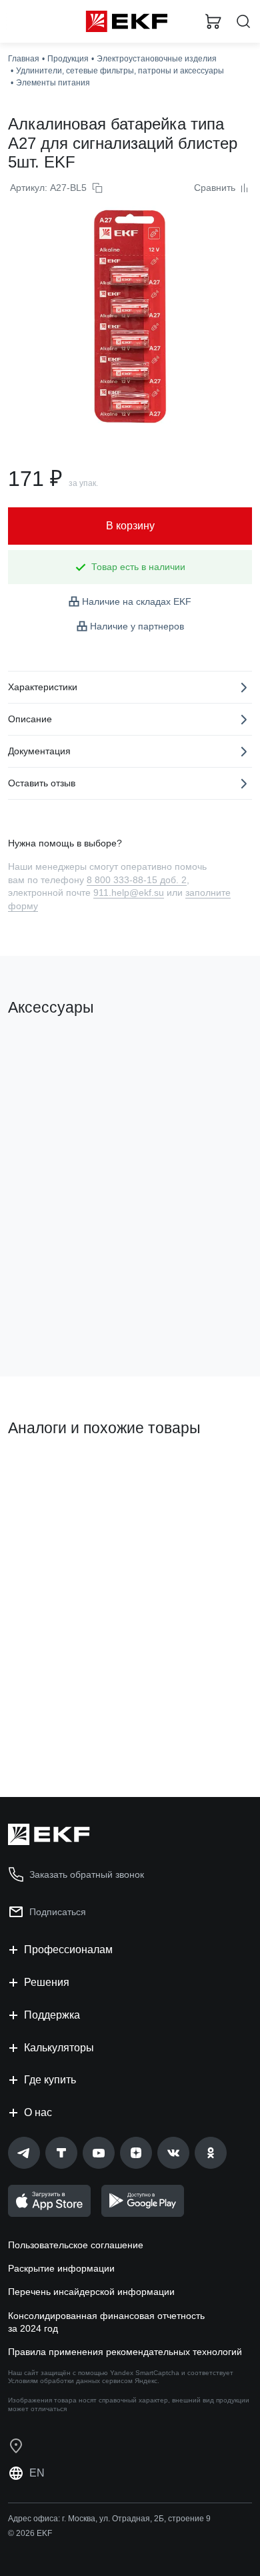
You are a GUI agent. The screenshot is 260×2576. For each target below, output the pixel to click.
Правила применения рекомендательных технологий (125, 2352)
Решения (47, 1982)
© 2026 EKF (30, 2533)
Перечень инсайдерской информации (91, 2292)
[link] (24, 2153)
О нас (38, 2112)
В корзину (60, 1312)
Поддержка (52, 2015)
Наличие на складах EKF (137, 601)
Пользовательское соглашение (76, 2245)
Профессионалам (68, 1950)
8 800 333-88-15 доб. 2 (137, 880)
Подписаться (58, 1912)
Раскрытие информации (61, 2268)
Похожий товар (47, 1473)
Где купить (50, 2080)
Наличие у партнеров (137, 626)
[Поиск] (243, 22)
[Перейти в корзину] (213, 21)
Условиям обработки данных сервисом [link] (70, 2381)
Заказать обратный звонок (87, 1874)
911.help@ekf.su (129, 892)
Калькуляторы (59, 2048)
